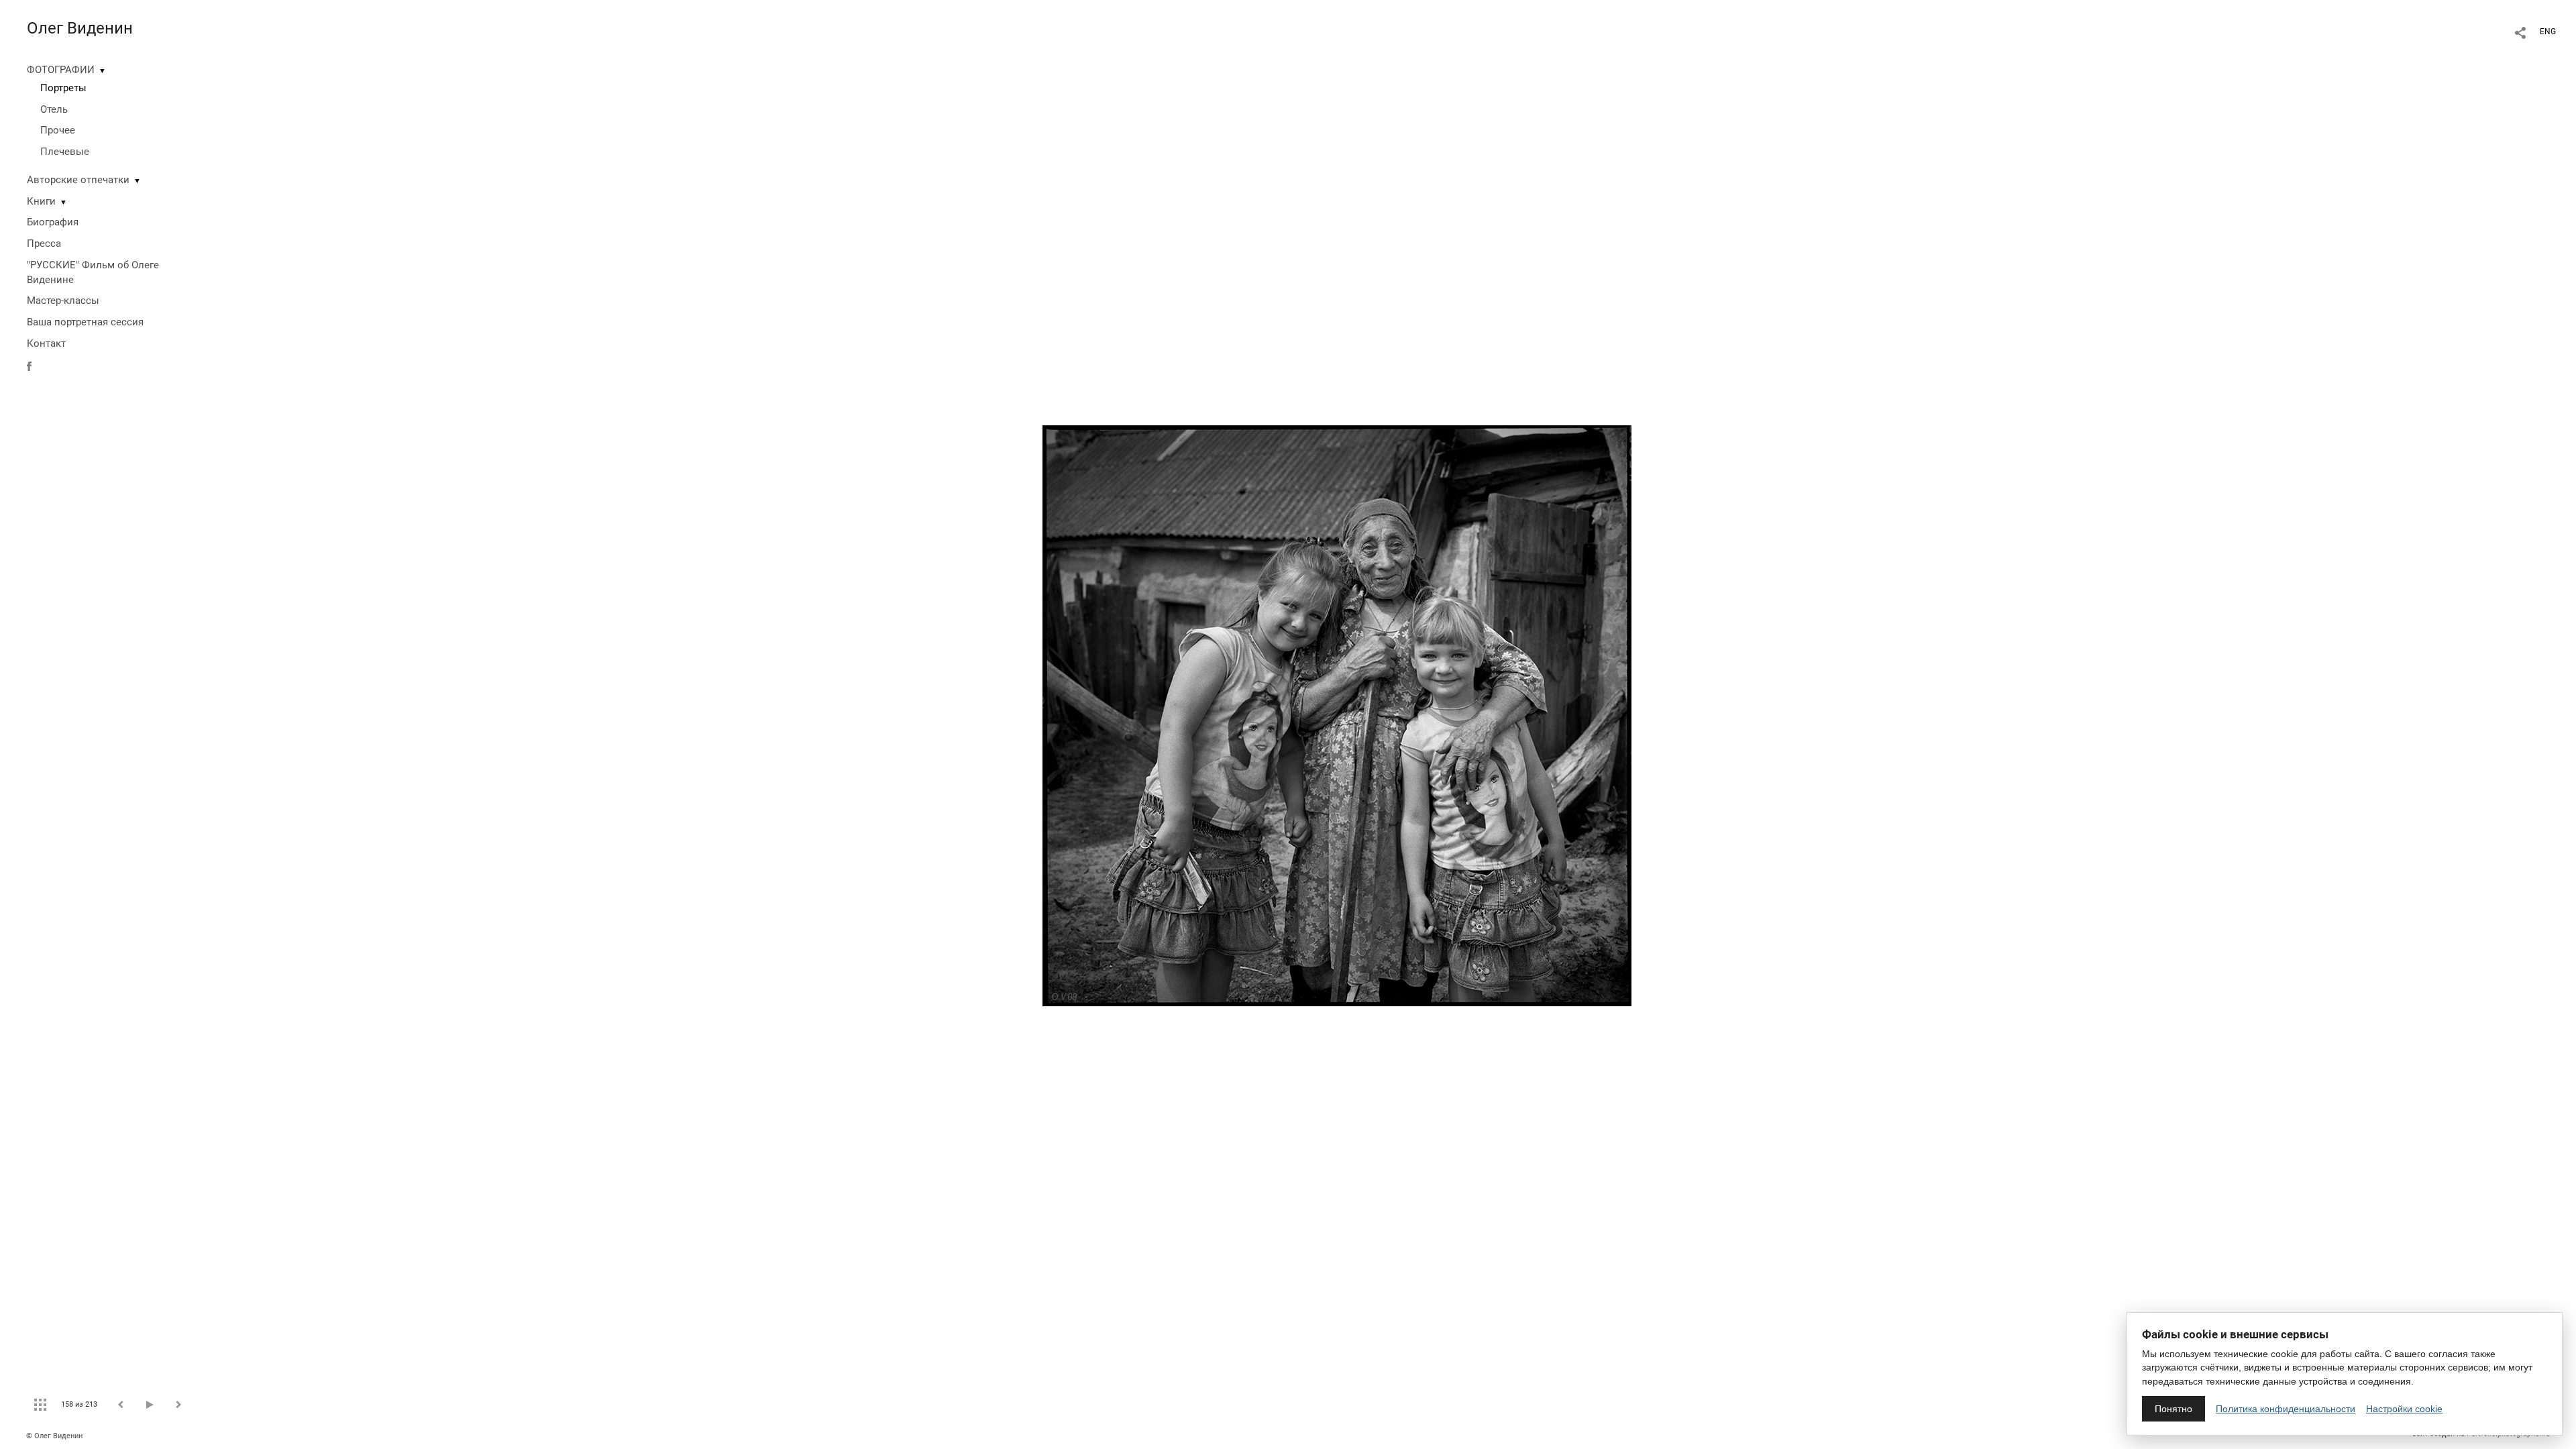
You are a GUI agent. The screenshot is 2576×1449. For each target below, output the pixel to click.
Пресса (44, 244)
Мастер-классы (63, 301)
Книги (41, 201)
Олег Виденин (80, 28)
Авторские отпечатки (78, 180)
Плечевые (65, 152)
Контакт (46, 343)
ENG (2548, 32)
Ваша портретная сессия (85, 322)
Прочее (58, 130)
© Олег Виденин (54, 1436)
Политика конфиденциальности (2286, 1409)
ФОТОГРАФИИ (61, 70)
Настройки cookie (2404, 1409)
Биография (53, 222)
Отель (54, 109)
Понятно (2173, 1409)
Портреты (63, 88)
